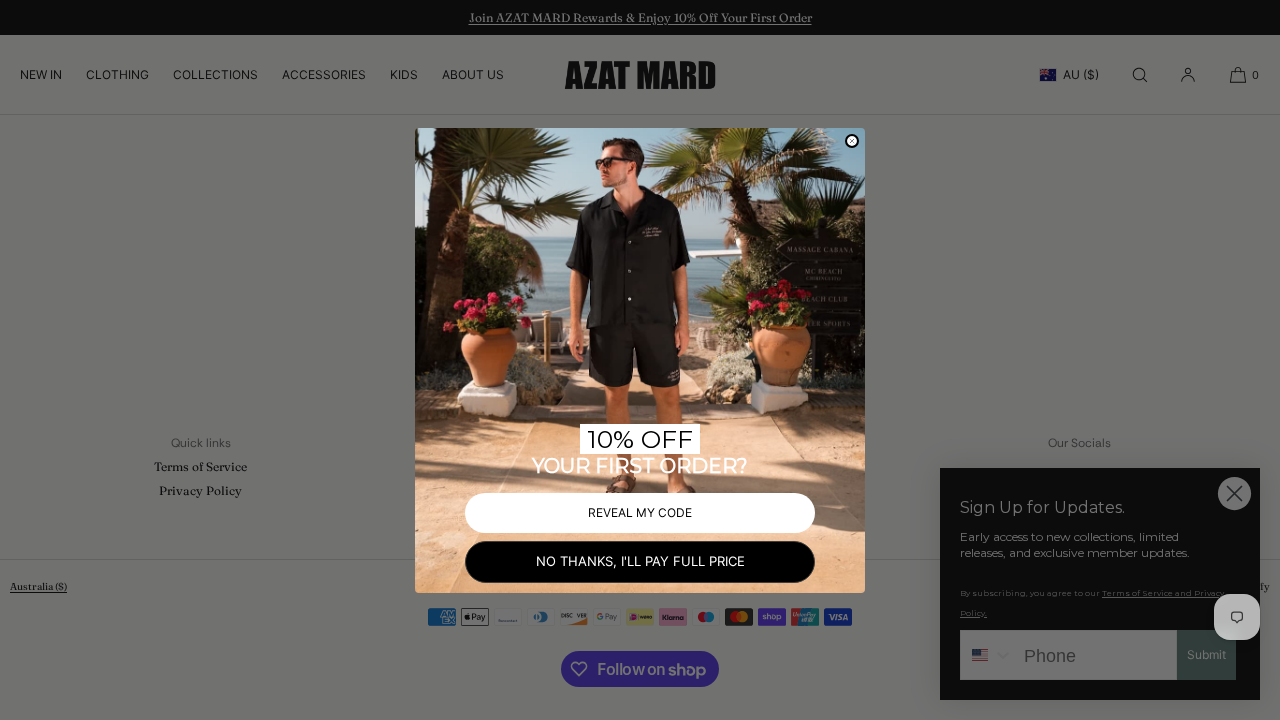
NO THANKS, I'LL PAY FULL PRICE (640, 561)
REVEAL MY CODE (640, 512)
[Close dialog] (852, 141)
